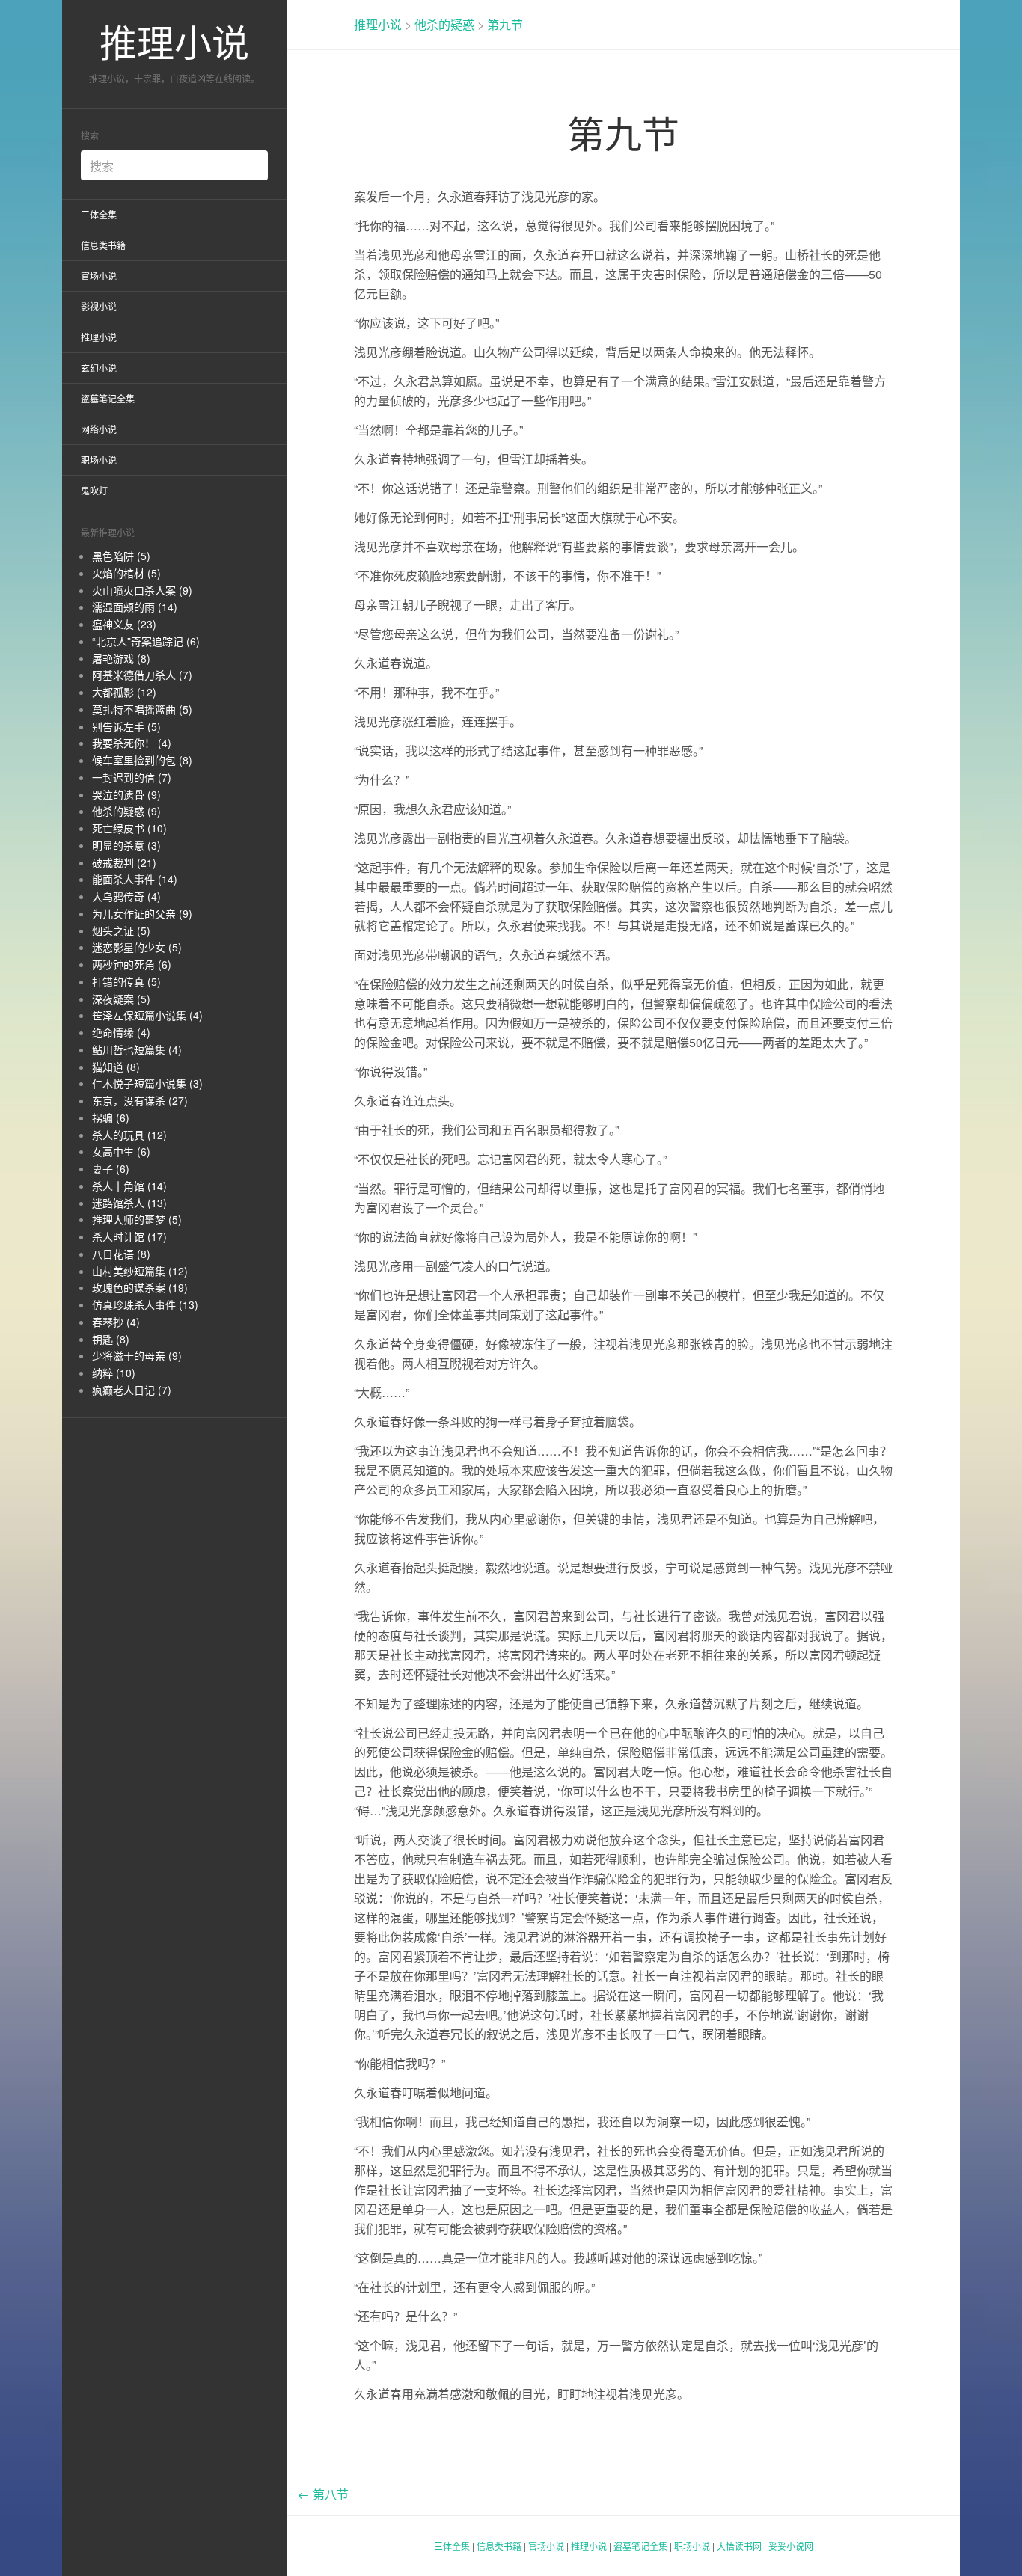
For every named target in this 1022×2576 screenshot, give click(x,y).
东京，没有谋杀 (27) (140, 1100)
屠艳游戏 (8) (121, 658)
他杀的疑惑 (444, 24)
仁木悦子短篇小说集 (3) (147, 1083)
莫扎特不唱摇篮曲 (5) (142, 709)
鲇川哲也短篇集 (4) (137, 1049)
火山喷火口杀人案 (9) (142, 590)
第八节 (323, 2494)
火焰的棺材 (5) (126, 573)
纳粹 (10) (114, 1373)
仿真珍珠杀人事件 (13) (145, 1304)
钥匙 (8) (111, 1339)
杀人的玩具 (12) (129, 1135)
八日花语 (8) (121, 1254)
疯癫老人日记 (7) (132, 1390)
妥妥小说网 (791, 2546)
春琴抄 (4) (116, 1322)
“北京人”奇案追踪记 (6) (146, 641)
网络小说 (99, 429)
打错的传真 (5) (126, 981)
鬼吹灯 (94, 490)
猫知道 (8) (116, 1067)
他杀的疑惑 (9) (126, 811)
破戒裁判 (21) (124, 862)
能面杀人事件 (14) (135, 879)
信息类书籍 (103, 245)
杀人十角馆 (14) (129, 1186)
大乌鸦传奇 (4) (126, 896)
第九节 (505, 24)
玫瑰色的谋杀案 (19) (140, 1287)
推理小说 (174, 41)
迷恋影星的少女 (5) (137, 947)
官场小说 (99, 276)
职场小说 (99, 460)
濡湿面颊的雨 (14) (135, 607)
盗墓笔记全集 (108, 398)
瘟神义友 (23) (124, 624)
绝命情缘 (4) (121, 1032)
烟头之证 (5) (121, 930)
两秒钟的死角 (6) (132, 964)
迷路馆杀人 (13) (129, 1203)
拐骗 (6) (111, 1117)
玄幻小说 (99, 368)
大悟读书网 (739, 2546)
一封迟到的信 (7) (132, 777)
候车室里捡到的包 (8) (142, 760)
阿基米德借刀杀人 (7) (142, 675)
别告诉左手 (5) (126, 726)
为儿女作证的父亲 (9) (142, 913)
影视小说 (99, 306)
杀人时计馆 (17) (129, 1236)
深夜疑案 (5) (121, 999)
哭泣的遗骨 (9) (126, 794)
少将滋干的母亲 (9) (137, 1355)
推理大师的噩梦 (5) (137, 1219)
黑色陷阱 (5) (121, 556)
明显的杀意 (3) (126, 845)
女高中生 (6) (121, 1151)
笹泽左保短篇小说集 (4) (147, 1015)
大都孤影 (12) (124, 692)
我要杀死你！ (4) (132, 743)
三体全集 (99, 214)
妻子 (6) (111, 1168)
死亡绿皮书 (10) (129, 828)
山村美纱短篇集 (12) (140, 1271)
